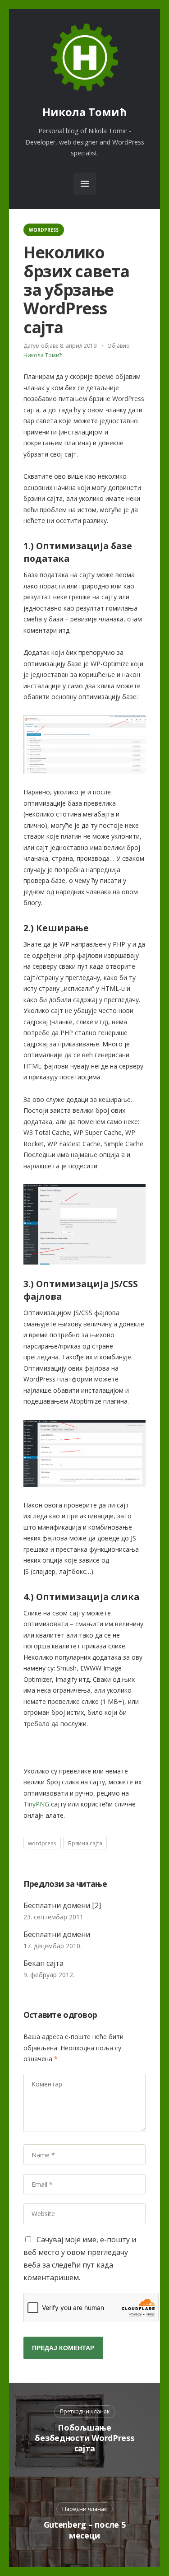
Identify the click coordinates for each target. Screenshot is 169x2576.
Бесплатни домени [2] (62, 1905)
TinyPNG (36, 1804)
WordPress (44, 230)
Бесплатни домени (57, 1934)
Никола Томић (85, 112)
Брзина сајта (85, 1843)
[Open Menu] (85, 184)
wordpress (42, 1843)
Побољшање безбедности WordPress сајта (84, 2438)
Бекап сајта (43, 1963)
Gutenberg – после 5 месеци (85, 2530)
